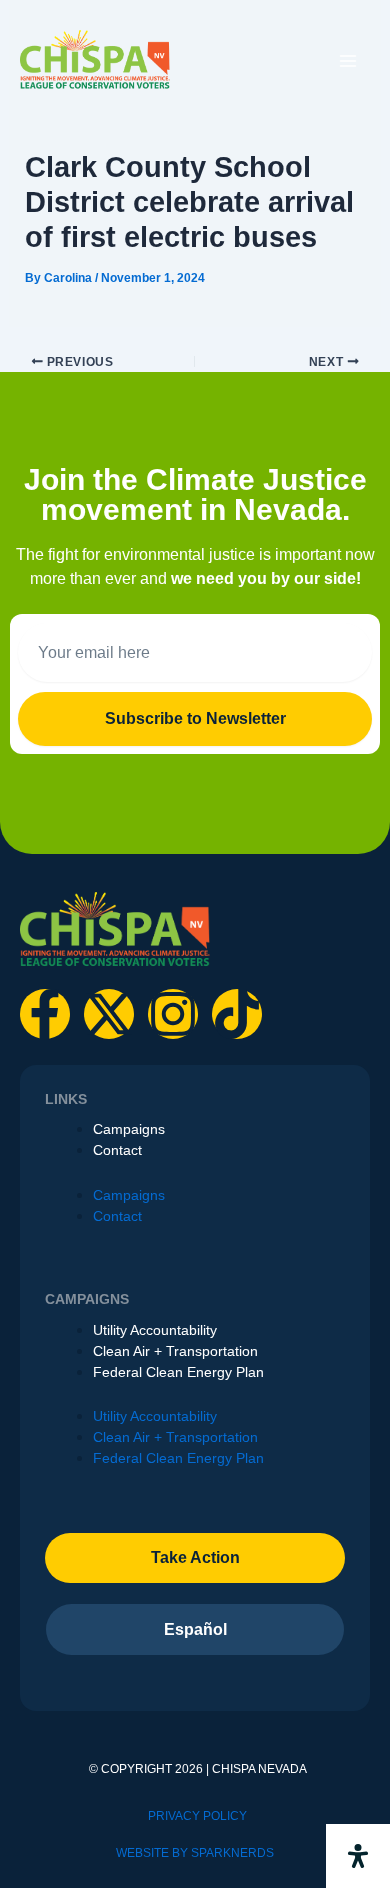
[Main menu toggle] (348, 61)
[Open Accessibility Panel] (358, 1856)
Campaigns (129, 1129)
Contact (117, 1150)
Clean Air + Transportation (175, 1351)
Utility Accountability (155, 1330)
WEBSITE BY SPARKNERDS (195, 1853)
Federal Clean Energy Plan (178, 1372)
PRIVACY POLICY (197, 1816)
